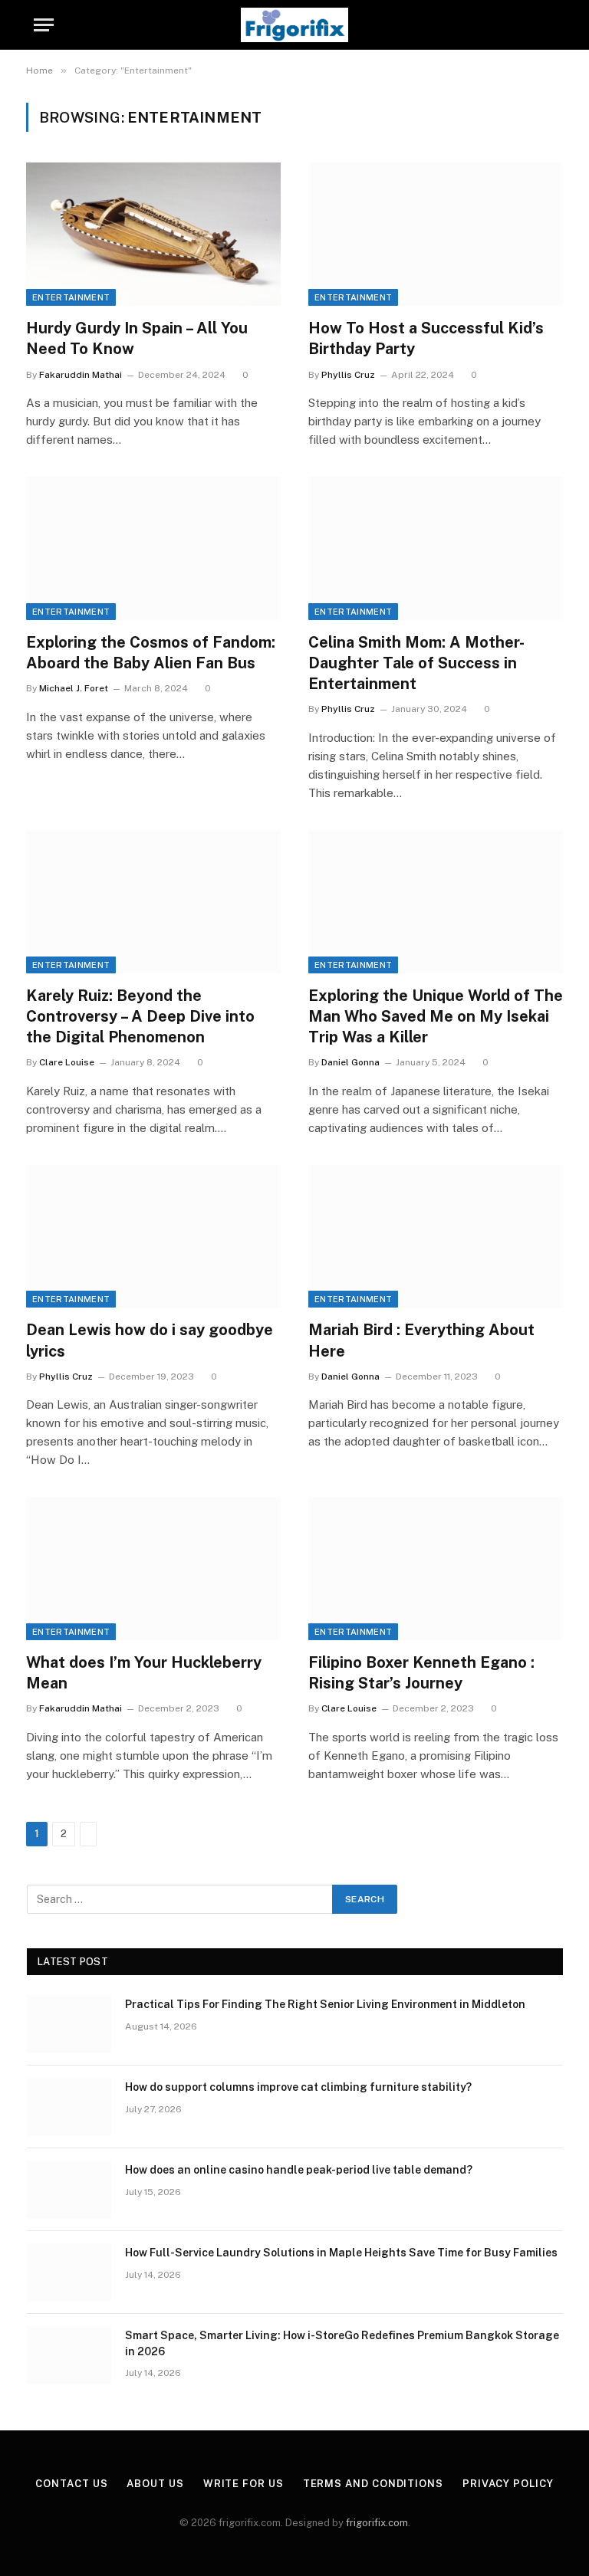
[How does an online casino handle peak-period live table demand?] (69, 2190)
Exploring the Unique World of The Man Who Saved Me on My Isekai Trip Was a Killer (436, 1016)
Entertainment (71, 297)
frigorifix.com (377, 2523)
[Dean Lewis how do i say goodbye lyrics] (153, 1237)
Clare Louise (67, 1062)
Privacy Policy (508, 2484)
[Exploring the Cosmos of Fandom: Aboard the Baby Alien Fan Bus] (153, 548)
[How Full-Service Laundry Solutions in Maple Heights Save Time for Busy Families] (69, 2272)
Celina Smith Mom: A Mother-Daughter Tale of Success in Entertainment (416, 663)
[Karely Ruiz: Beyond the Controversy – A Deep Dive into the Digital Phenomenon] (153, 902)
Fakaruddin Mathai (81, 375)
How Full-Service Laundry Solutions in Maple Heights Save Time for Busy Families (341, 2253)
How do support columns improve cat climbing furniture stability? (298, 2087)
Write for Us (243, 2484)
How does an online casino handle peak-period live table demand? (299, 2170)
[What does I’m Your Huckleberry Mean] (153, 1569)
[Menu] (44, 25)
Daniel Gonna (350, 1062)
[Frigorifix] (294, 25)
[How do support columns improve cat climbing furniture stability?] (69, 2107)
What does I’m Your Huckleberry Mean (144, 1673)
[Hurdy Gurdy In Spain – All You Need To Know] (153, 234)
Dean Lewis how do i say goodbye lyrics (150, 1340)
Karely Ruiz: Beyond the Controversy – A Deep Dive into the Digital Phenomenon (140, 1016)
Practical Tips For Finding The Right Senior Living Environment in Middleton (325, 2004)
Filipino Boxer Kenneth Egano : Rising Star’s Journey (421, 1673)
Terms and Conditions (373, 2484)
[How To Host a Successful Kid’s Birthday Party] (436, 234)
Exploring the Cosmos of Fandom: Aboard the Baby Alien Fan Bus (151, 653)
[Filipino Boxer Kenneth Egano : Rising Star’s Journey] (436, 1569)
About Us (155, 2484)
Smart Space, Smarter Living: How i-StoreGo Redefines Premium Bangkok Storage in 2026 (342, 2343)
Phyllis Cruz (348, 375)
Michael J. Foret (74, 688)
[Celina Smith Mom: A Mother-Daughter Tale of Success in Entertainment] (436, 548)
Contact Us (71, 2484)
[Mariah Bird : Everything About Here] (436, 1237)
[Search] (554, 25)
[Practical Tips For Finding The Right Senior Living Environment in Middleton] (69, 2024)
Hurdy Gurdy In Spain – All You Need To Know (137, 338)
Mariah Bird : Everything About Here (421, 1340)
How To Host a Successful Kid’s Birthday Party (426, 338)
